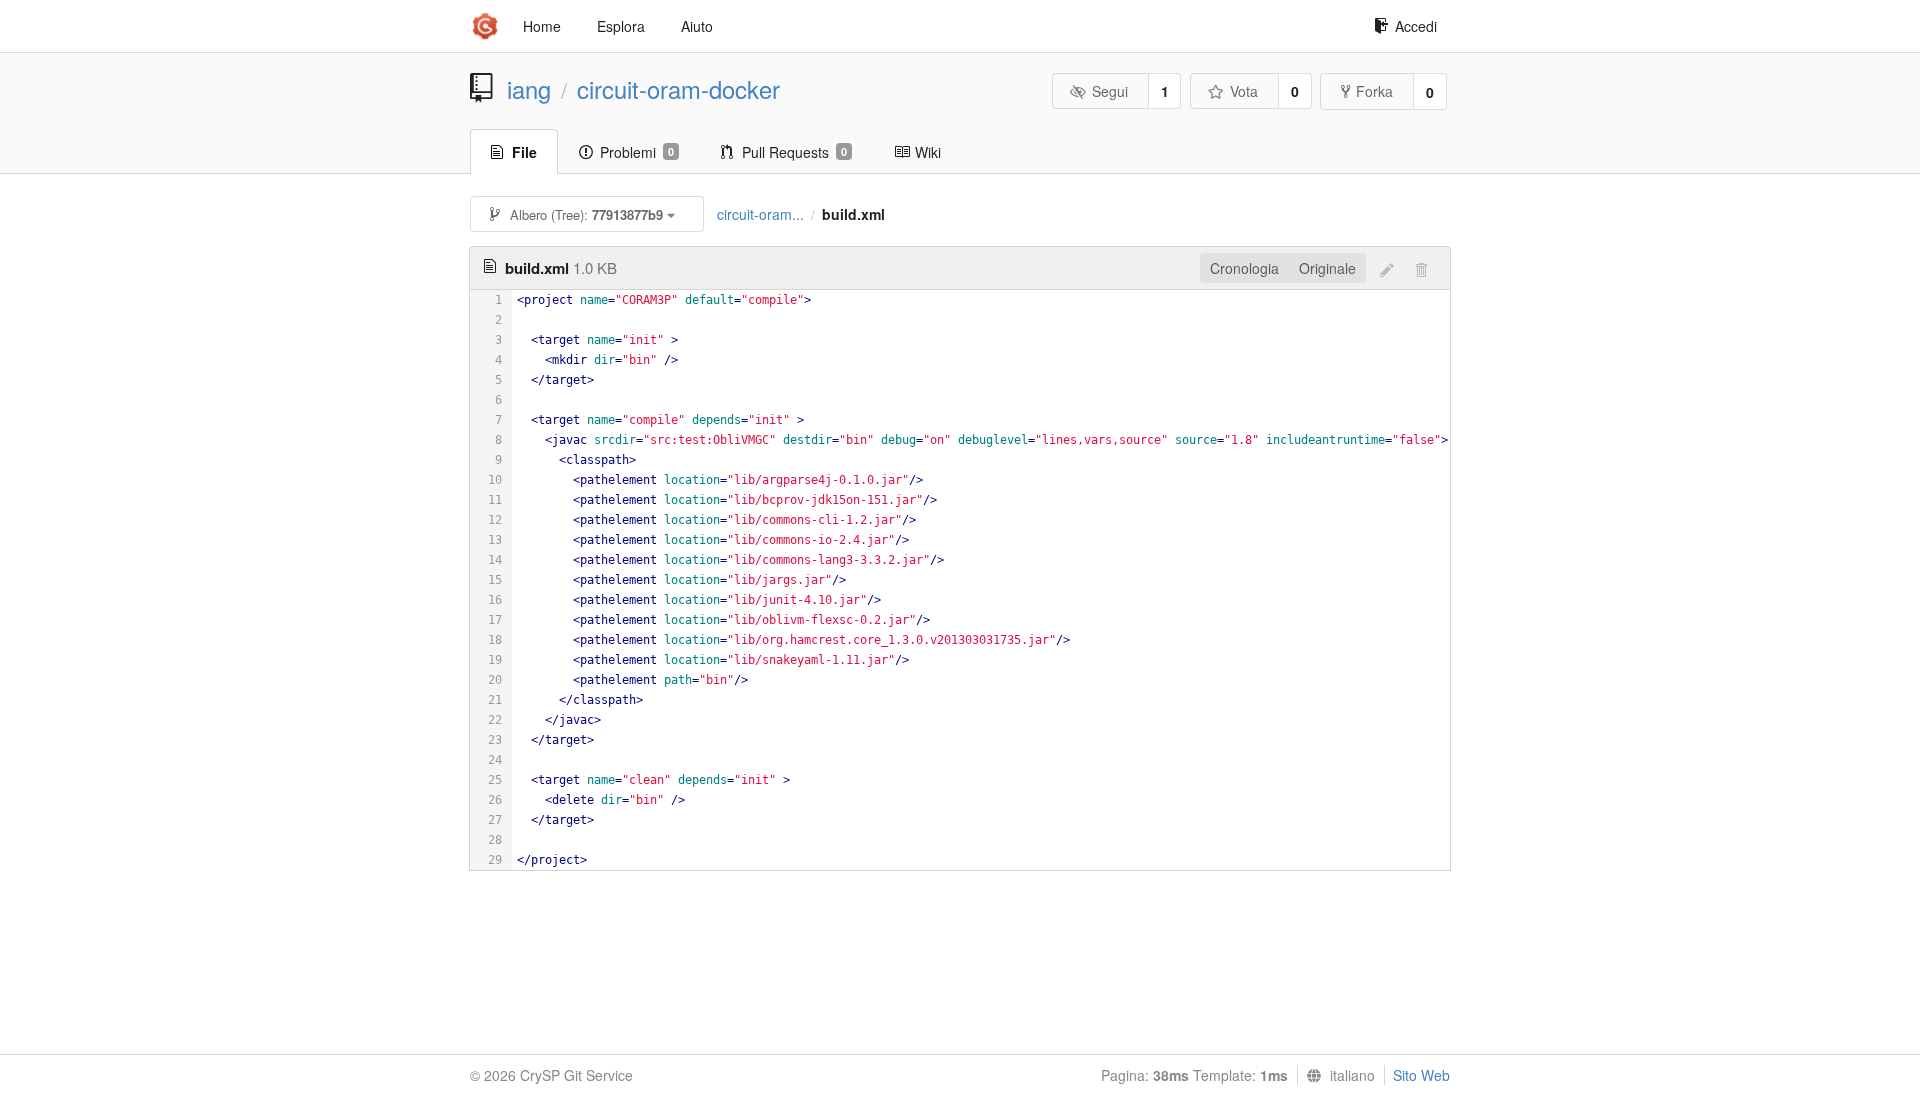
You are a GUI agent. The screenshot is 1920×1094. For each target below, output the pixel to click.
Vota (1244, 91)
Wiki (928, 152)
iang (529, 89)
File (524, 152)
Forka (1374, 91)
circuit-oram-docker (678, 89)
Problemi (637, 152)
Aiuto (697, 26)
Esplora (621, 26)
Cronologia (1244, 268)
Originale (1327, 268)
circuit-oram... (760, 214)
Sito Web (1421, 1075)
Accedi (1416, 26)
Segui (1110, 91)
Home (542, 26)
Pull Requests (794, 152)
